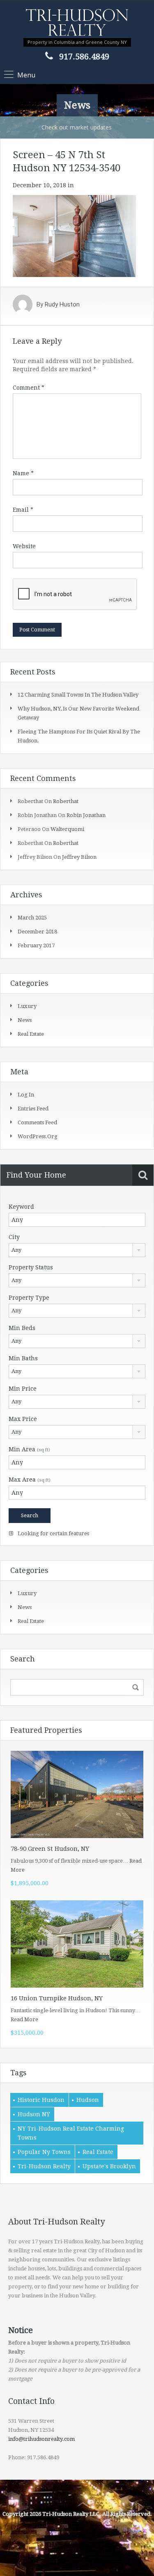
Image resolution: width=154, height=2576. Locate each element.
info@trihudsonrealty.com (41, 2439)
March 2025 (32, 918)
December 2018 (37, 932)
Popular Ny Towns (44, 2152)
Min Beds (22, 1328)
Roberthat (66, 801)
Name (23, 473)
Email (23, 510)
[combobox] (77, 1250)
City (14, 1237)
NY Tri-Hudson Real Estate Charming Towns (71, 2133)
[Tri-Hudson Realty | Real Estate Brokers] (77, 23)
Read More (24, 2019)
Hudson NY (34, 2114)
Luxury (27, 1006)
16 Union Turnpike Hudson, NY (57, 1998)
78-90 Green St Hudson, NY (50, 1849)
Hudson (88, 2100)
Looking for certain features (53, 1533)
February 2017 (36, 945)
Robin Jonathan (86, 815)
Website (24, 546)
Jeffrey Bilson (79, 857)
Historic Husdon (41, 2100)
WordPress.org (38, 1136)
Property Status (31, 1267)
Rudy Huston (62, 304)
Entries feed (33, 1109)
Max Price (23, 1419)
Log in (26, 1095)
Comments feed (37, 1122)
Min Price (23, 1389)
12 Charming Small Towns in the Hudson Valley (78, 695)
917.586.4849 (84, 57)
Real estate (31, 1034)
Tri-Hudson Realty (44, 2166)
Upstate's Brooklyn (109, 2166)
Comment (29, 388)
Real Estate (98, 2152)
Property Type (29, 1298)
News (25, 1020)
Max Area (30, 1480)
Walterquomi (67, 829)
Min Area (29, 1449)
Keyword (21, 1207)
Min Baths (23, 1358)
